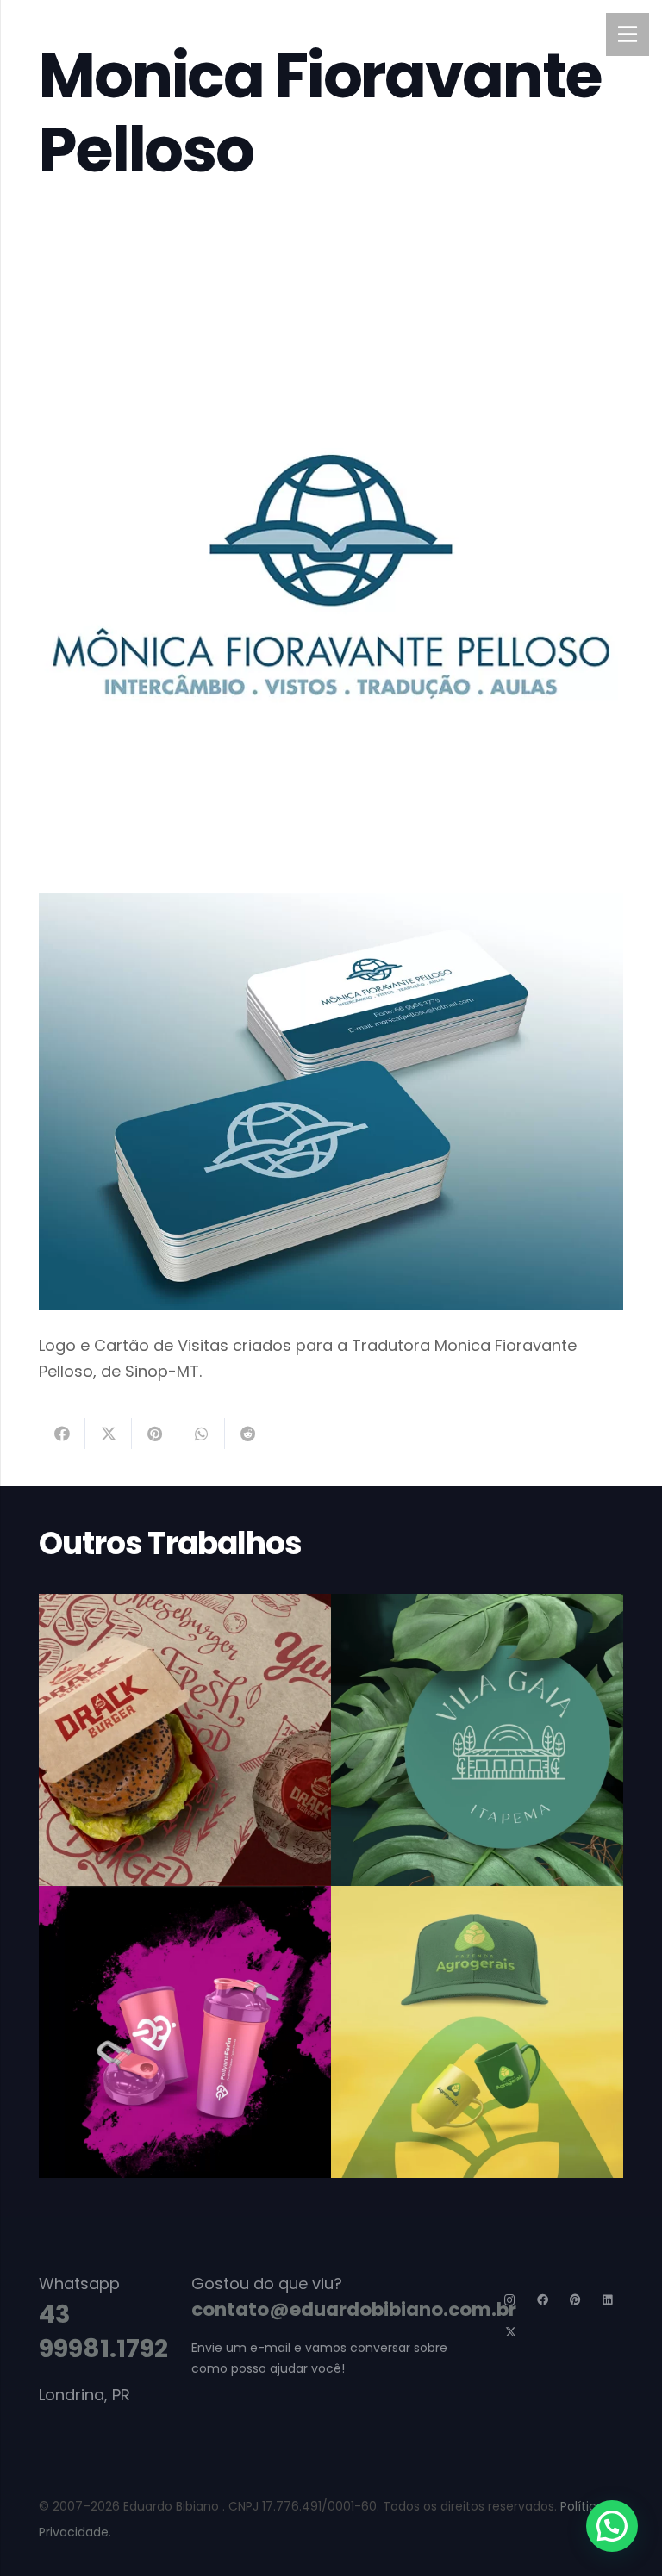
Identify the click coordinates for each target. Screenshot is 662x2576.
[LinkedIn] (608, 2301)
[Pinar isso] (155, 1434)
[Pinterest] (575, 2301)
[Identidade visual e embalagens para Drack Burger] (185, 1740)
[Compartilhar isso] (62, 1434)
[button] (612, 2526)
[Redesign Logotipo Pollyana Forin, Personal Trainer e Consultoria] (185, 2032)
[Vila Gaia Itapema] (477, 1740)
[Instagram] (511, 2301)
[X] (511, 2333)
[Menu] (628, 34)
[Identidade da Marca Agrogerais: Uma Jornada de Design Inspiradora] (477, 2032)
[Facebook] (543, 2301)
